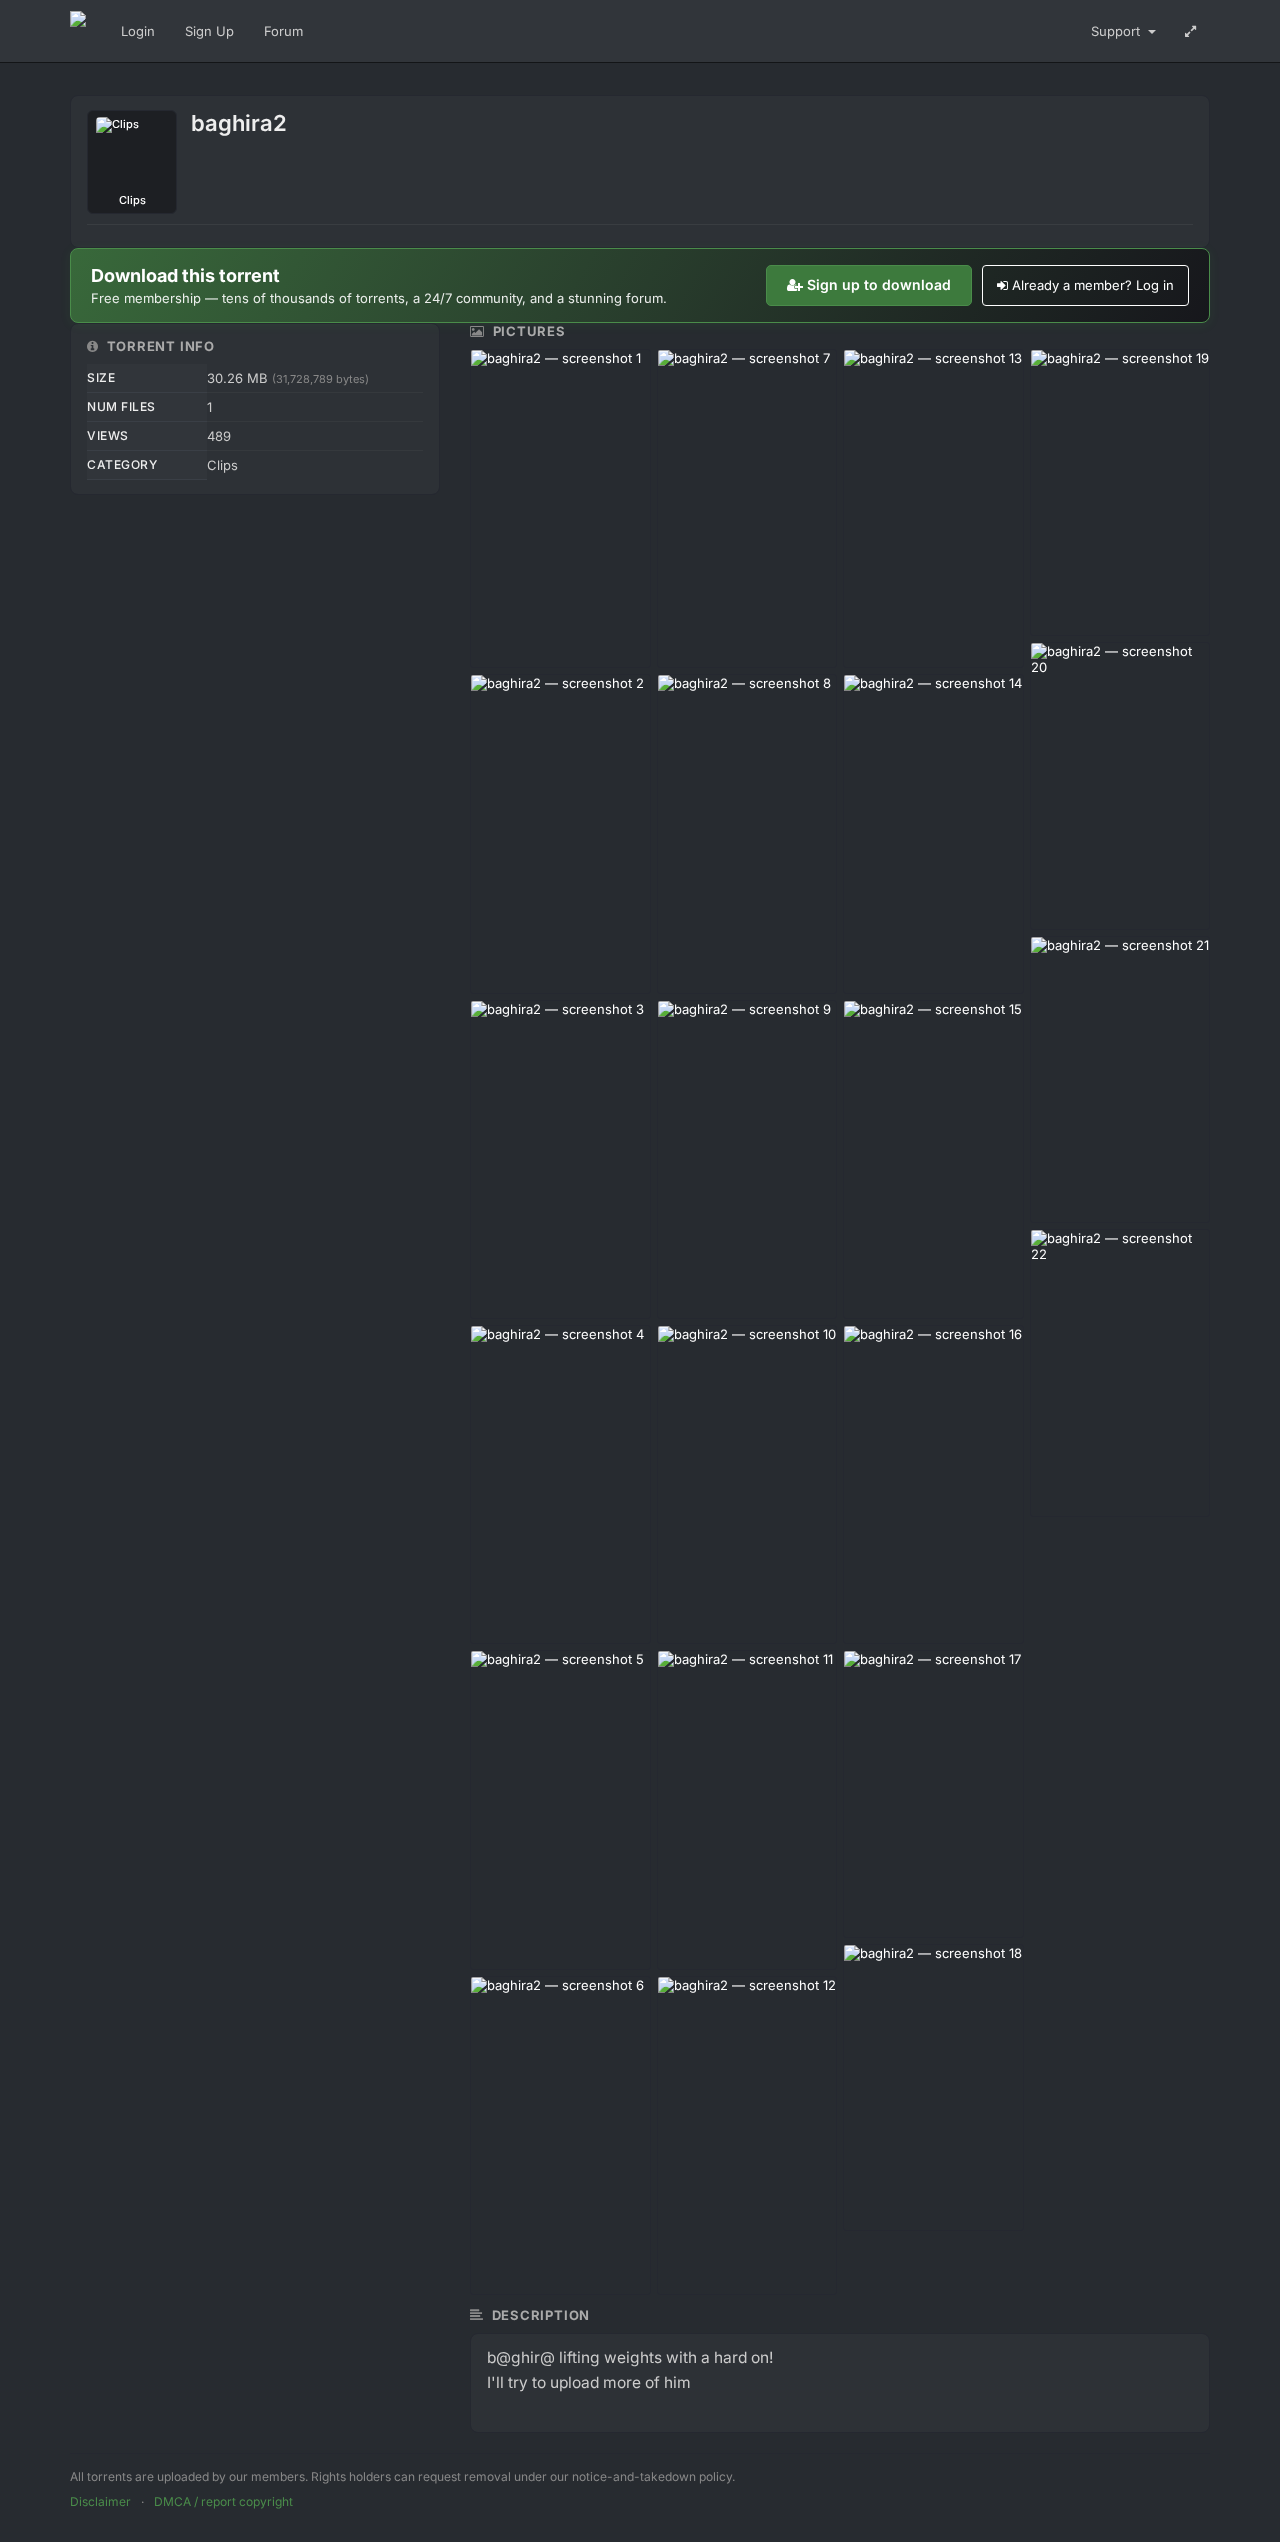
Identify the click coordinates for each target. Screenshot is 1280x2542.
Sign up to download (879, 284)
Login (138, 31)
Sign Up (209, 31)
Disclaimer (100, 2501)
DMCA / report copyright (223, 2501)
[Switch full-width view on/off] (1190, 31)
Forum (283, 31)
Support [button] (1117, 31)
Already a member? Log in (1093, 285)
